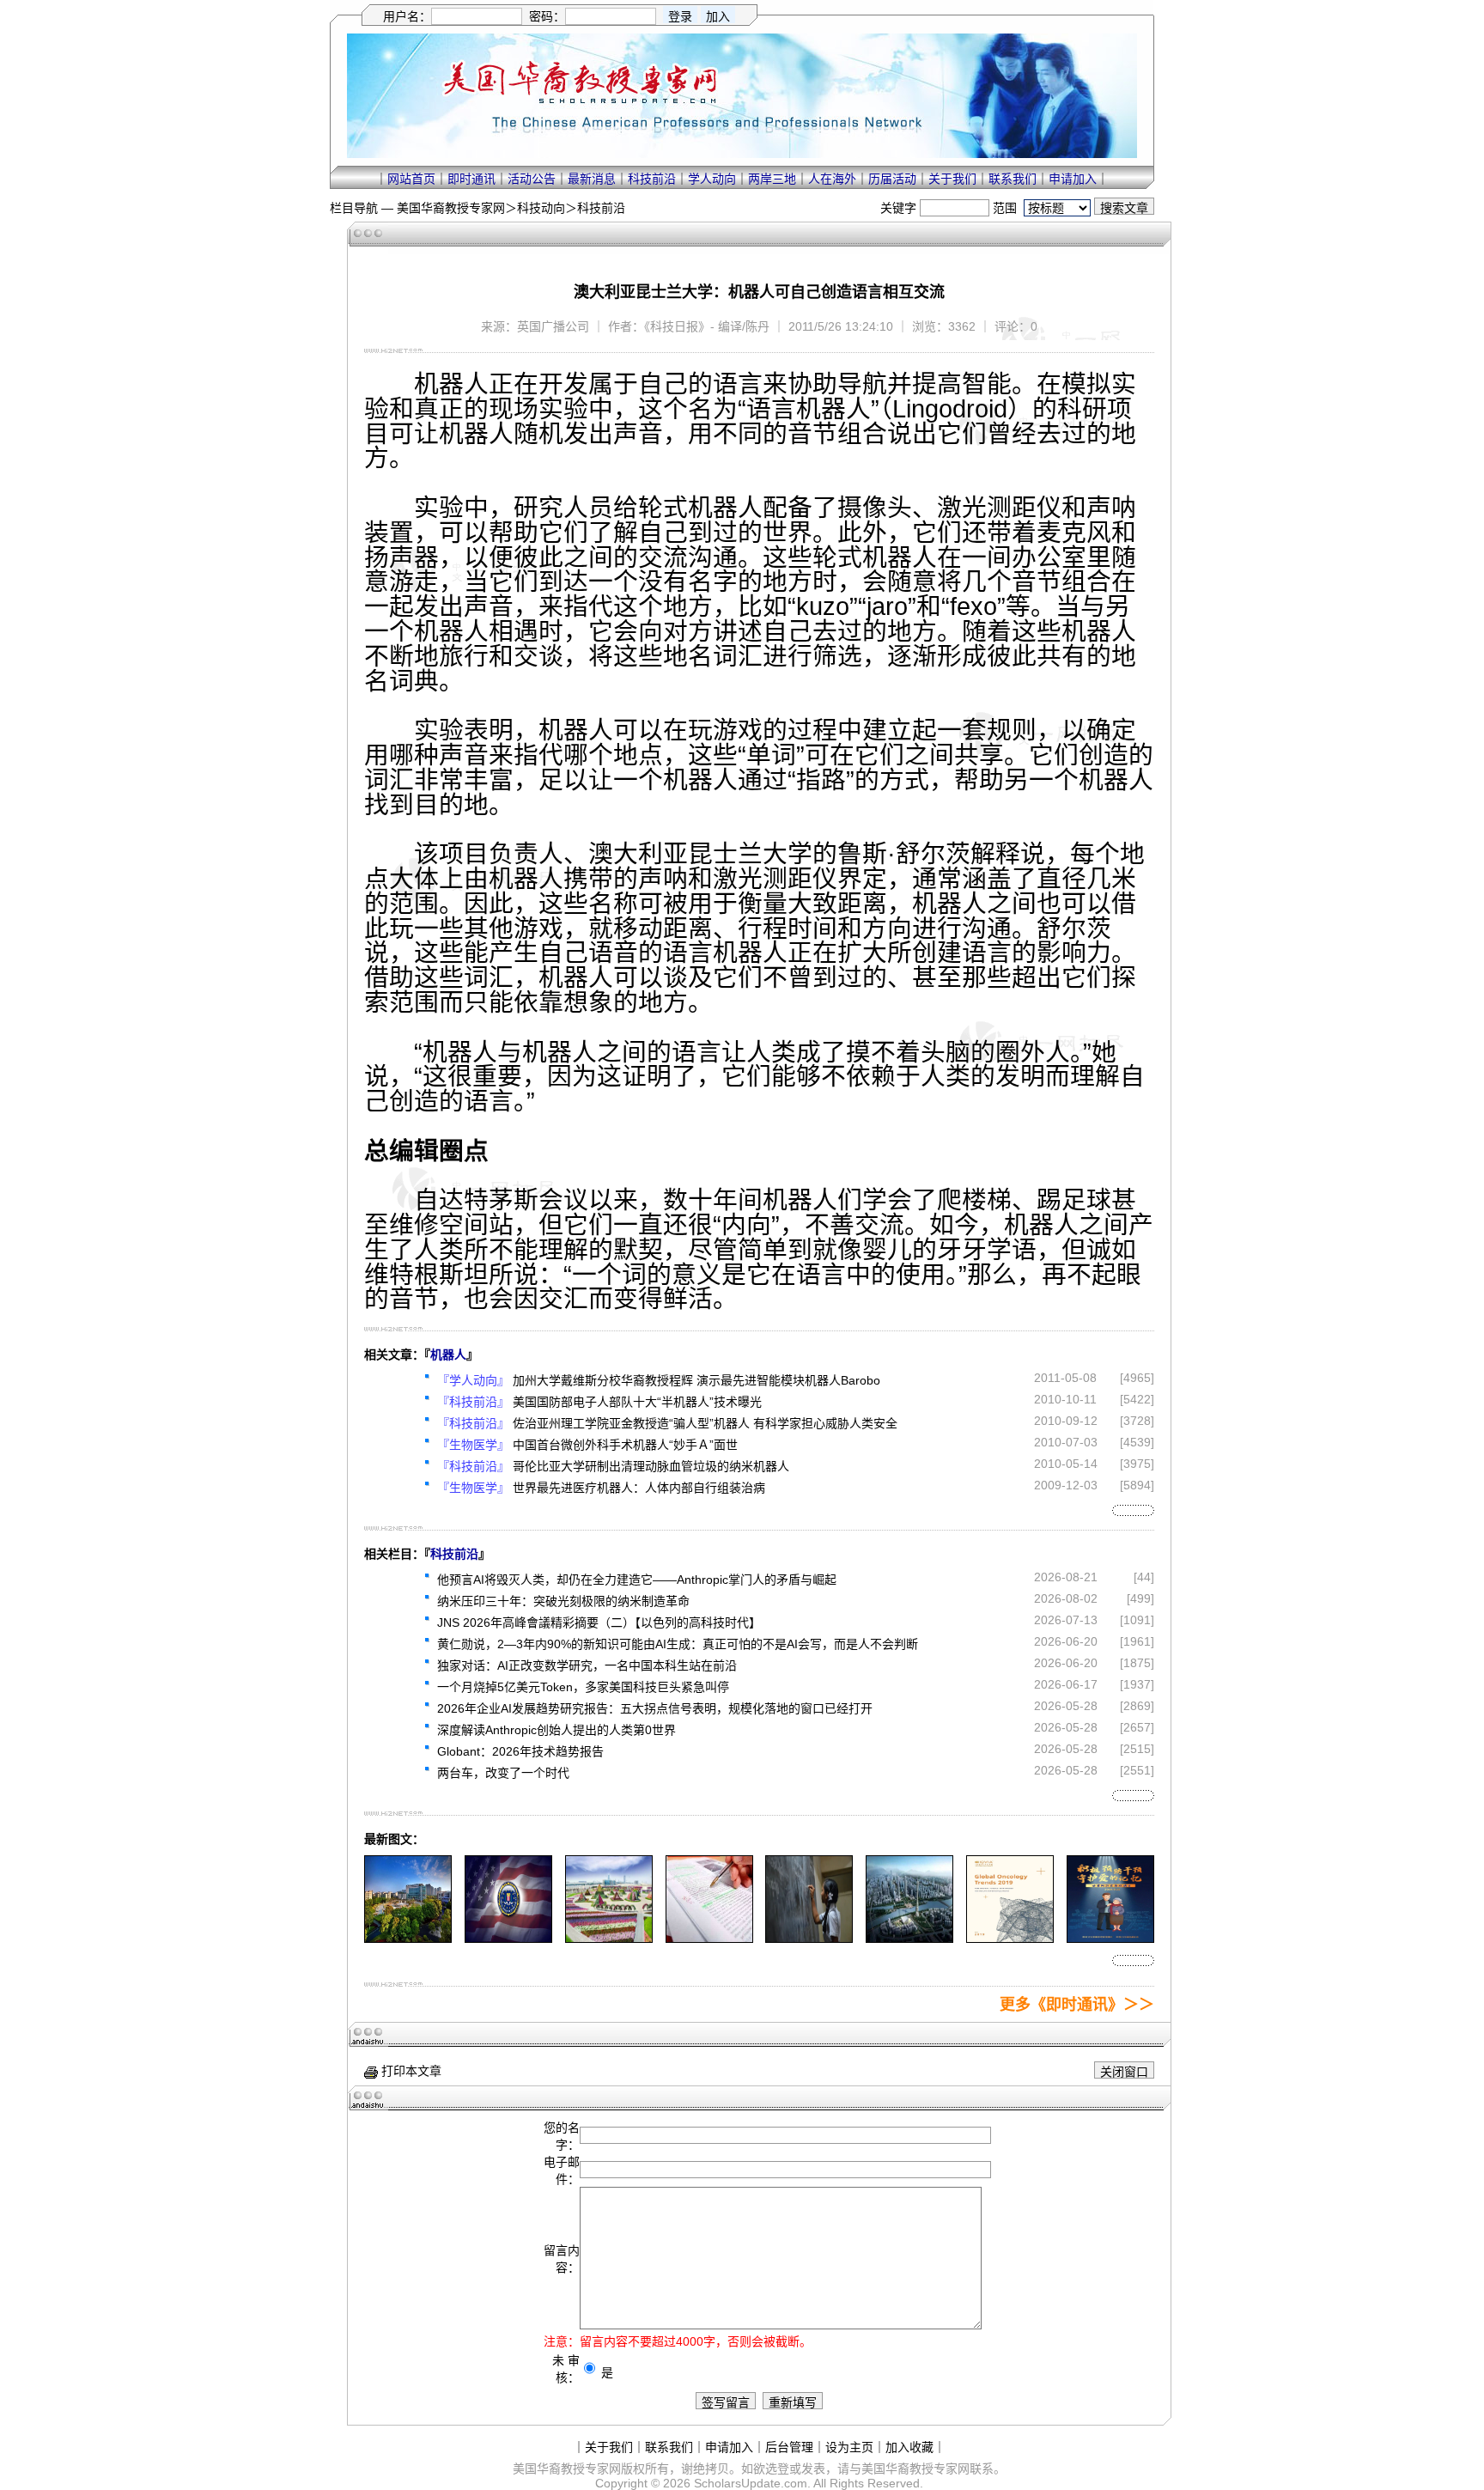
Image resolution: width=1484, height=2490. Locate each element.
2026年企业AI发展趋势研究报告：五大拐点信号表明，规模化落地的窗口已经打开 (655, 1708)
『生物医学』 (473, 1445)
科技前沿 (652, 179)
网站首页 (411, 179)
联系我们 (1013, 179)
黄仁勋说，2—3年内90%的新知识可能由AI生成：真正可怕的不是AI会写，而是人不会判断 (678, 1644)
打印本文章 (410, 2071)
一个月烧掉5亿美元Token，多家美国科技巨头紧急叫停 (583, 1687)
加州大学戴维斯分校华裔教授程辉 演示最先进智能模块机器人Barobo (696, 1380)
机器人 (448, 1355)
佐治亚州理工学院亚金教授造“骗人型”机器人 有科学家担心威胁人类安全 (705, 1423)
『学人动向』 (473, 1380)
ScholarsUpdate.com (751, 2483)
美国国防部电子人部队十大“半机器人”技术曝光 (637, 1402)
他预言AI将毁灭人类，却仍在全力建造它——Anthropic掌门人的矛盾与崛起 (637, 1580)
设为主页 (849, 2447)
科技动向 (541, 208)
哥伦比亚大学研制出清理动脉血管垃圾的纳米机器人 (651, 1466)
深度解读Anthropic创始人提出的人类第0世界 (556, 1730)
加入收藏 (909, 2447)
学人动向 (712, 179)
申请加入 (1073, 179)
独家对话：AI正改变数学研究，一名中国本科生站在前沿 (587, 1665)
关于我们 (952, 179)
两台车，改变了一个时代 (503, 1773)
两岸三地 (772, 179)
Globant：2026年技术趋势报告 (520, 1751)
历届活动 (892, 179)
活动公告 (532, 179)
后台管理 (789, 2447)
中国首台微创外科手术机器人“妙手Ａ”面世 (625, 1445)
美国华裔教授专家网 (451, 208)
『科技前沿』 (473, 1402)
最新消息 (592, 179)
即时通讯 (471, 179)
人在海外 (832, 179)
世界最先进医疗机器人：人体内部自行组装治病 (639, 1488)
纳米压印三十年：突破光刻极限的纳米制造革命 (563, 1601)
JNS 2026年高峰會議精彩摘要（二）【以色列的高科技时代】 (599, 1622)
